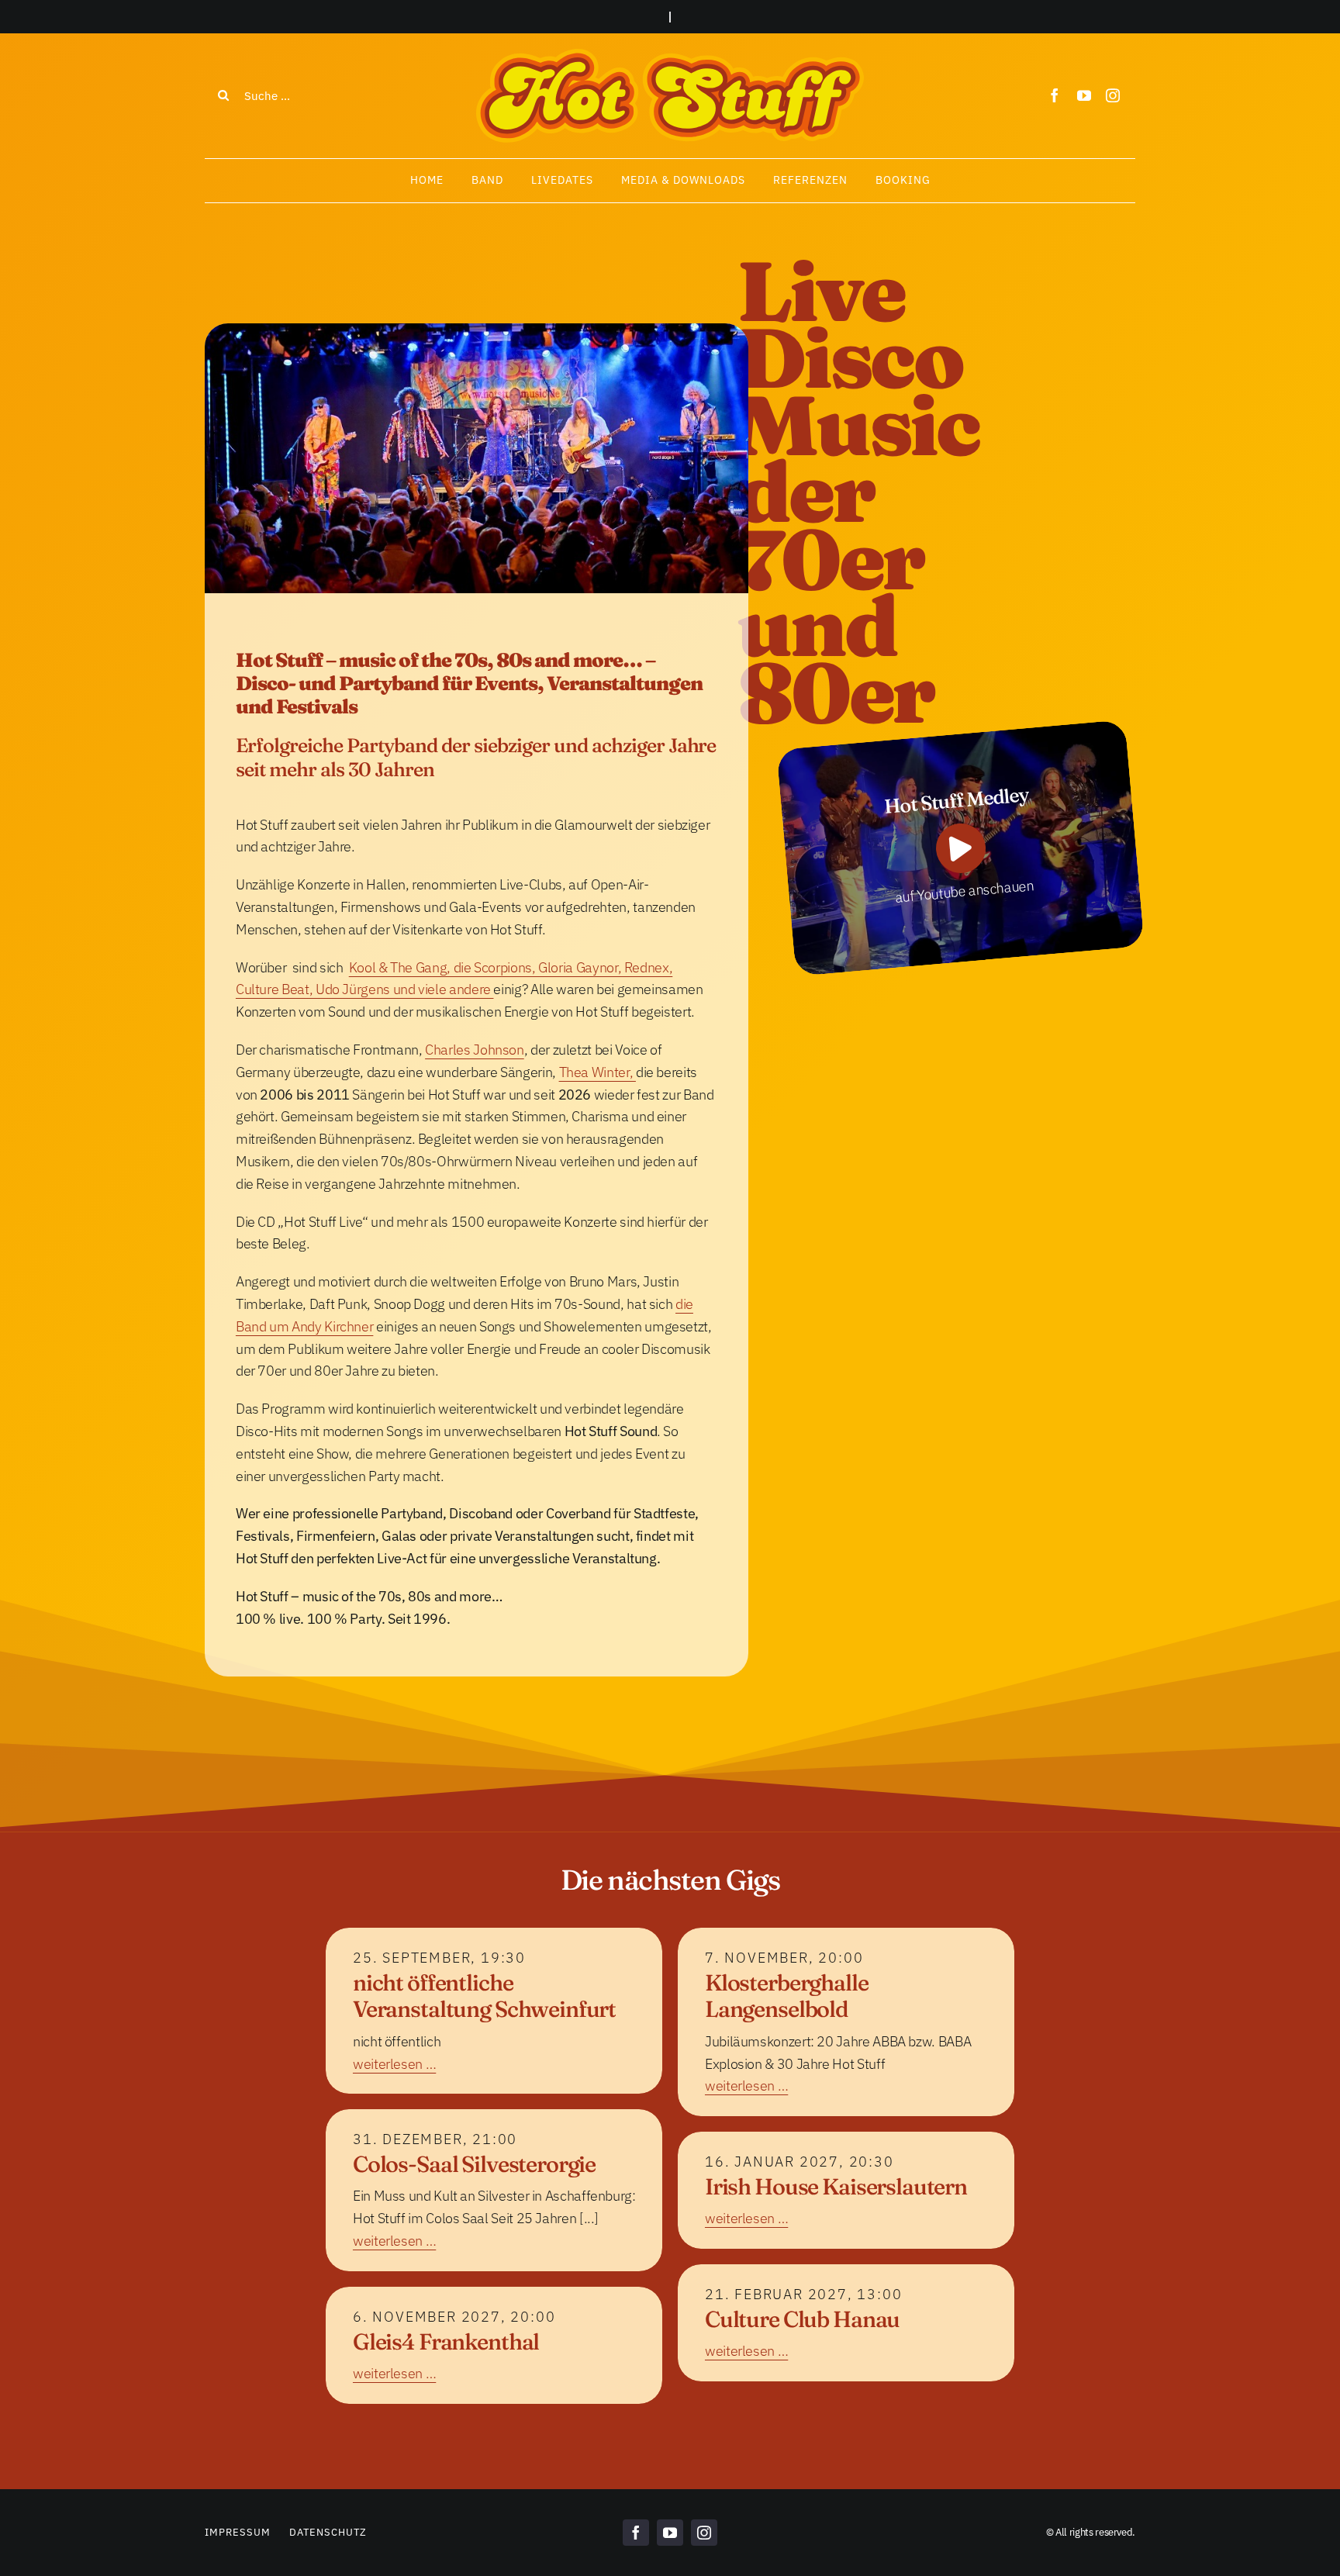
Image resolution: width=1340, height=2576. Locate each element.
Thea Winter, (597, 1072)
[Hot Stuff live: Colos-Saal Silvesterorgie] (494, 2190)
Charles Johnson (475, 1050)
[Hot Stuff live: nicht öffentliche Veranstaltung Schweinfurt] (494, 2011)
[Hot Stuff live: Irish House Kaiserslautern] (846, 2190)
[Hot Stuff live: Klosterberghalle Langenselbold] (846, 2022)
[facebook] (1055, 95)
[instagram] (1113, 95)
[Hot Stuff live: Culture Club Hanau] (846, 2323)
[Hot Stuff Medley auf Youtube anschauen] (960, 848)
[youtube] (1084, 95)
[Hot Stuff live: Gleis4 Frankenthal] (494, 2345)
